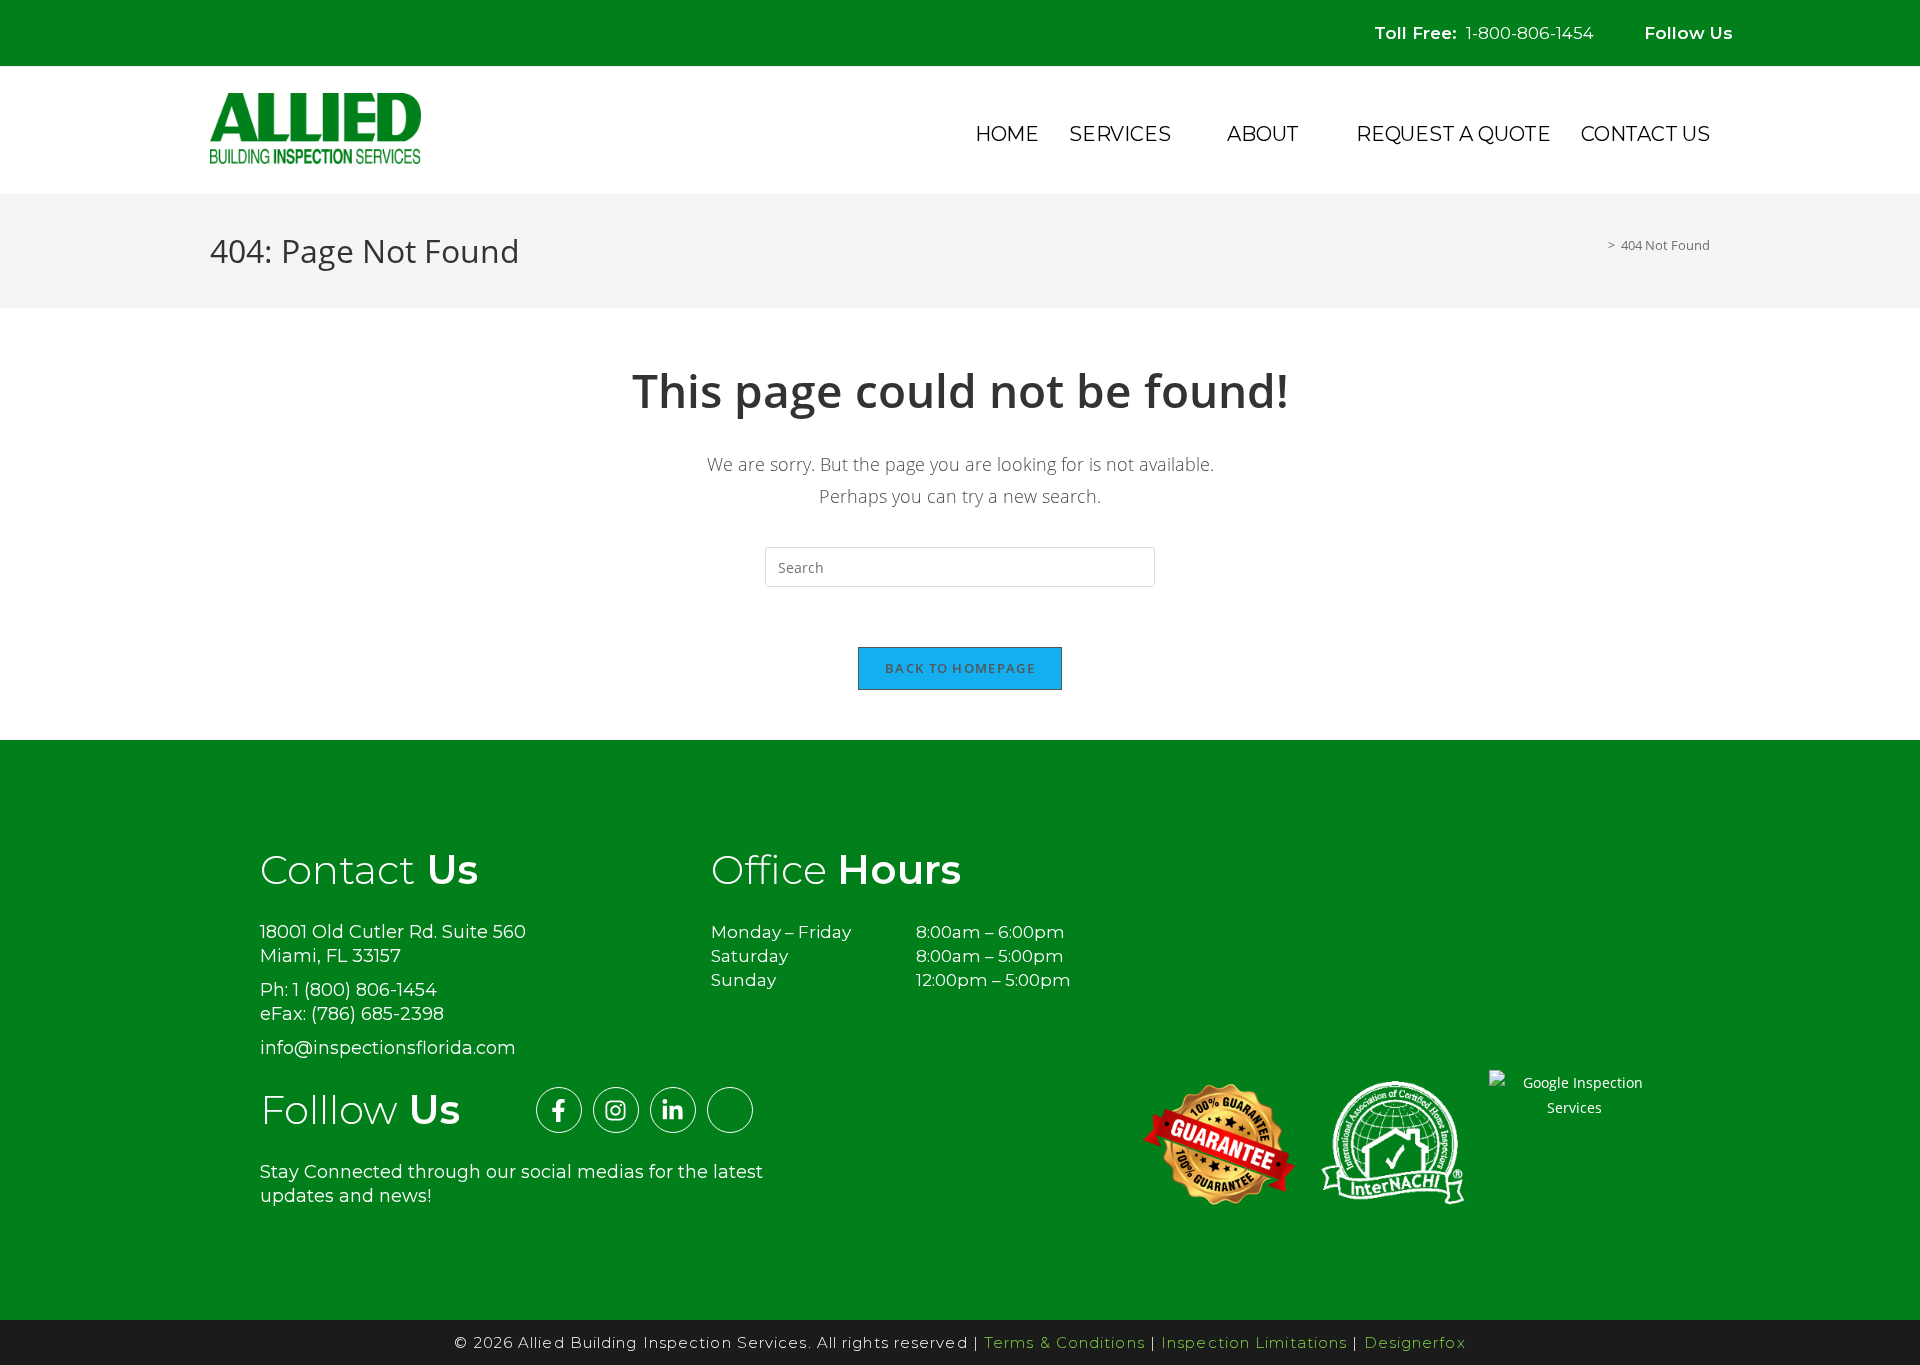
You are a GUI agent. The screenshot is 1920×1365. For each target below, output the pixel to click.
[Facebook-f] (559, 1110)
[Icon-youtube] (730, 1110)
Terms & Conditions (1064, 1342)
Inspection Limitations (1254, 1342)
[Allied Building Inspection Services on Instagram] (1797, 22)
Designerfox (1415, 1342)
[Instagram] (616, 1110)
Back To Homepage (960, 668)
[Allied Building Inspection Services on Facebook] (1760, 22)
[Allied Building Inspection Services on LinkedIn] (1835, 22)
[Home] (1597, 245)
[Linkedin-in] (673, 1110)
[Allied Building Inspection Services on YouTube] (1872, 22)
